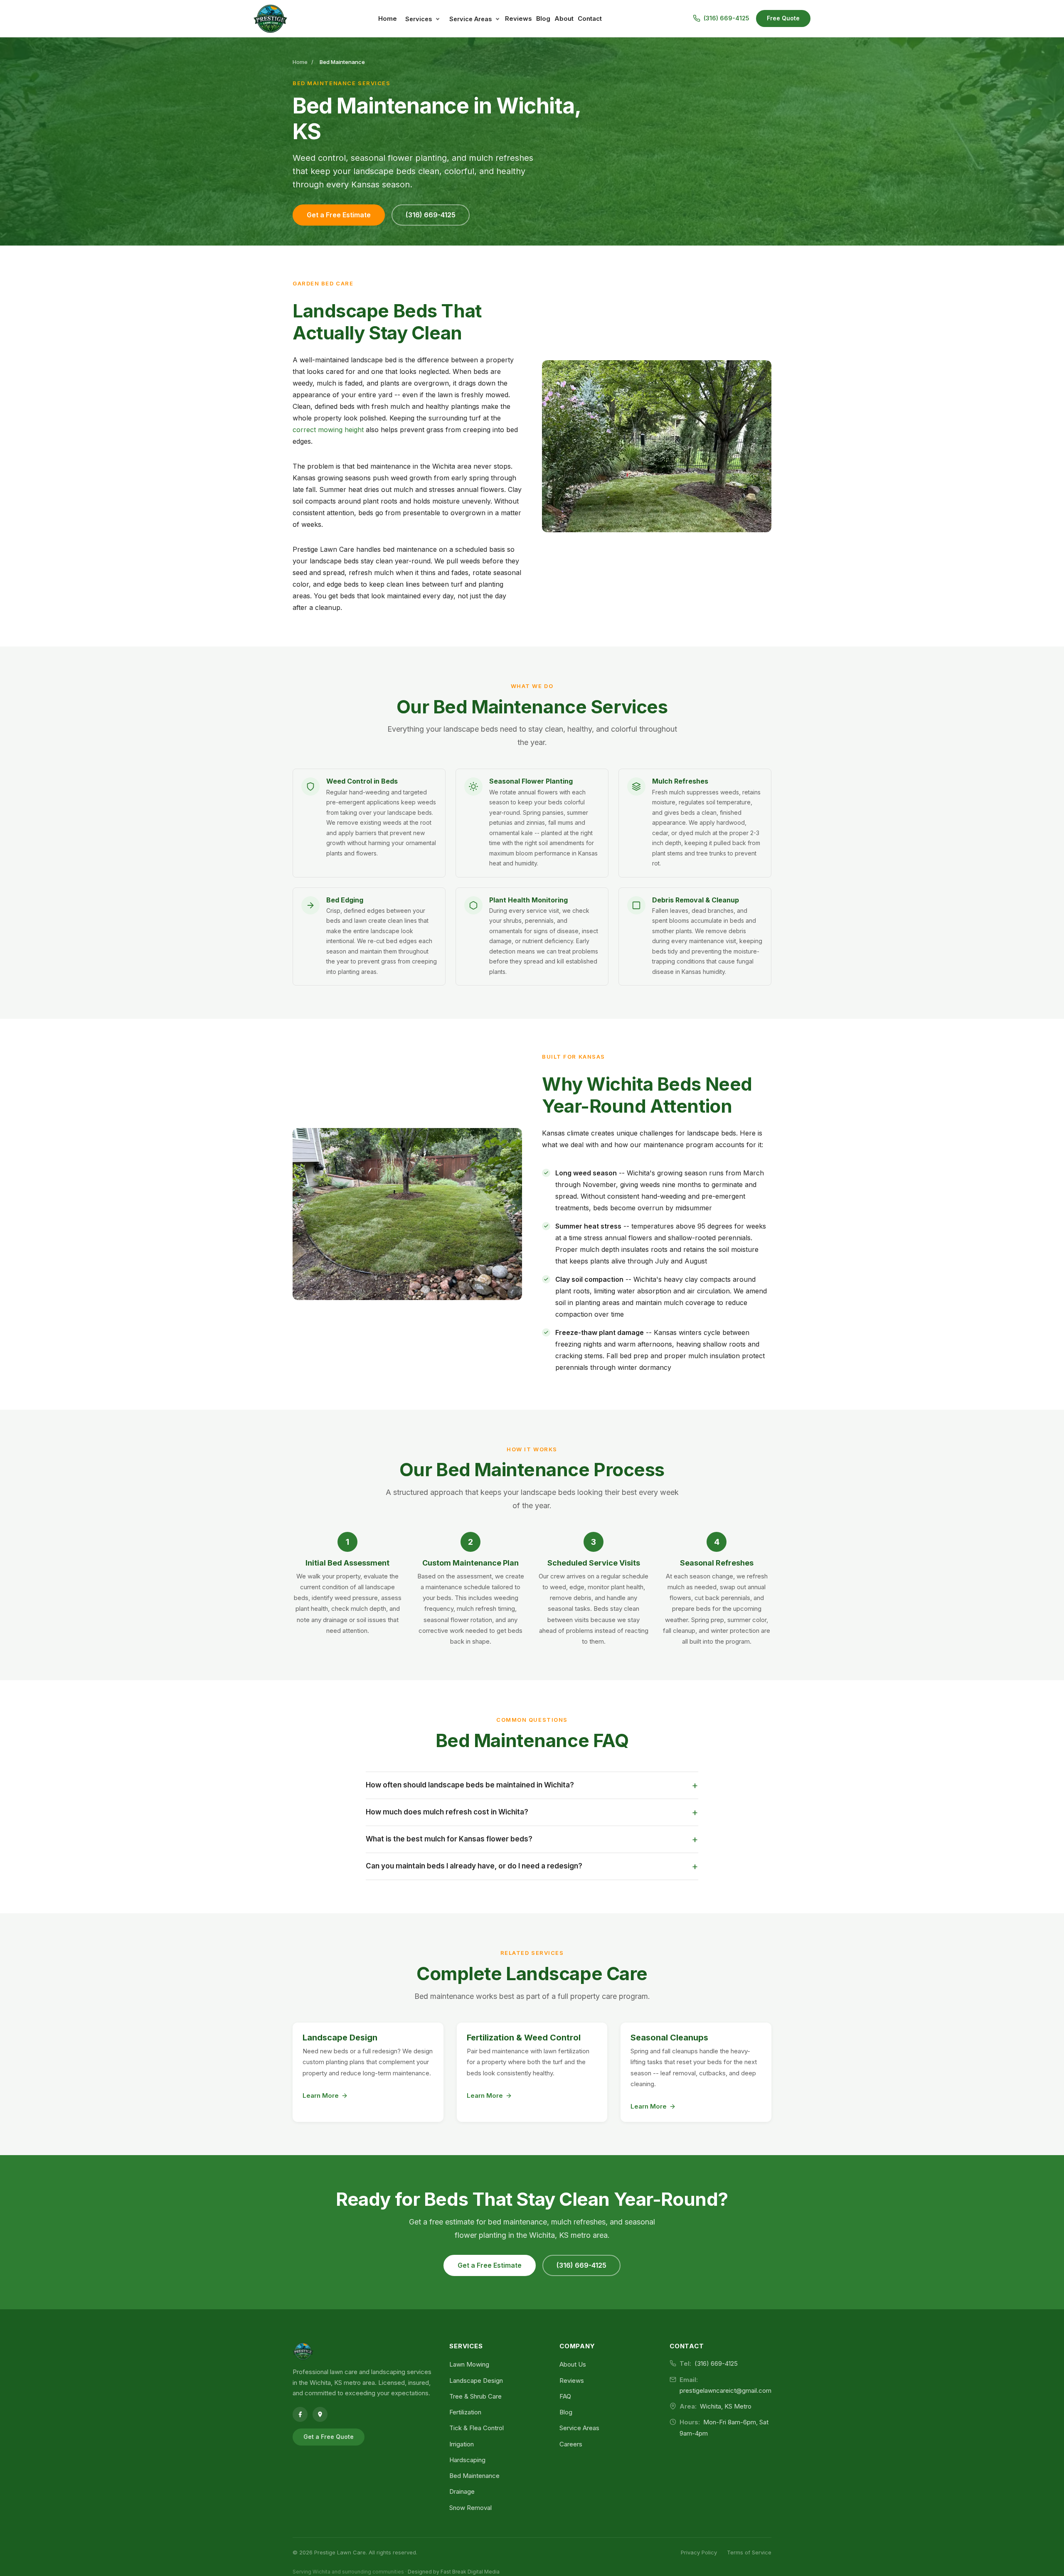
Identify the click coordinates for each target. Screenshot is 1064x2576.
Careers (571, 2444)
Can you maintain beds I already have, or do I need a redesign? (532, 1866)
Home (388, 18)
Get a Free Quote (329, 2437)
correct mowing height (328, 430)
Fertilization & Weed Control (524, 2038)
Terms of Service (749, 2552)
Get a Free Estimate (339, 215)
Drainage (462, 2491)
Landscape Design (340, 2038)
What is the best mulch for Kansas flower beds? (532, 1839)
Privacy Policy (699, 2552)
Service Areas (470, 19)
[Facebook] (300, 2414)
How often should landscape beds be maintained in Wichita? (532, 1785)
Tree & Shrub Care (475, 2396)
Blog (543, 18)
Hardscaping (467, 2460)
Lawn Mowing (469, 2364)
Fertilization (465, 2412)
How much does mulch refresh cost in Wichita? (532, 1812)
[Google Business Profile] (320, 2414)
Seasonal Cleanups (669, 2038)
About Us (573, 2364)
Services (419, 19)
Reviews (518, 18)
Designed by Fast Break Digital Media (454, 2572)
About (564, 18)
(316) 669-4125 (431, 215)
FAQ (565, 2396)
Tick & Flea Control (477, 2428)
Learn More (321, 2095)
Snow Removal (470, 2508)
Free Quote (783, 18)
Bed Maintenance (474, 2476)
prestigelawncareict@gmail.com (725, 2390)
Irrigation (462, 2444)
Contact (590, 18)
